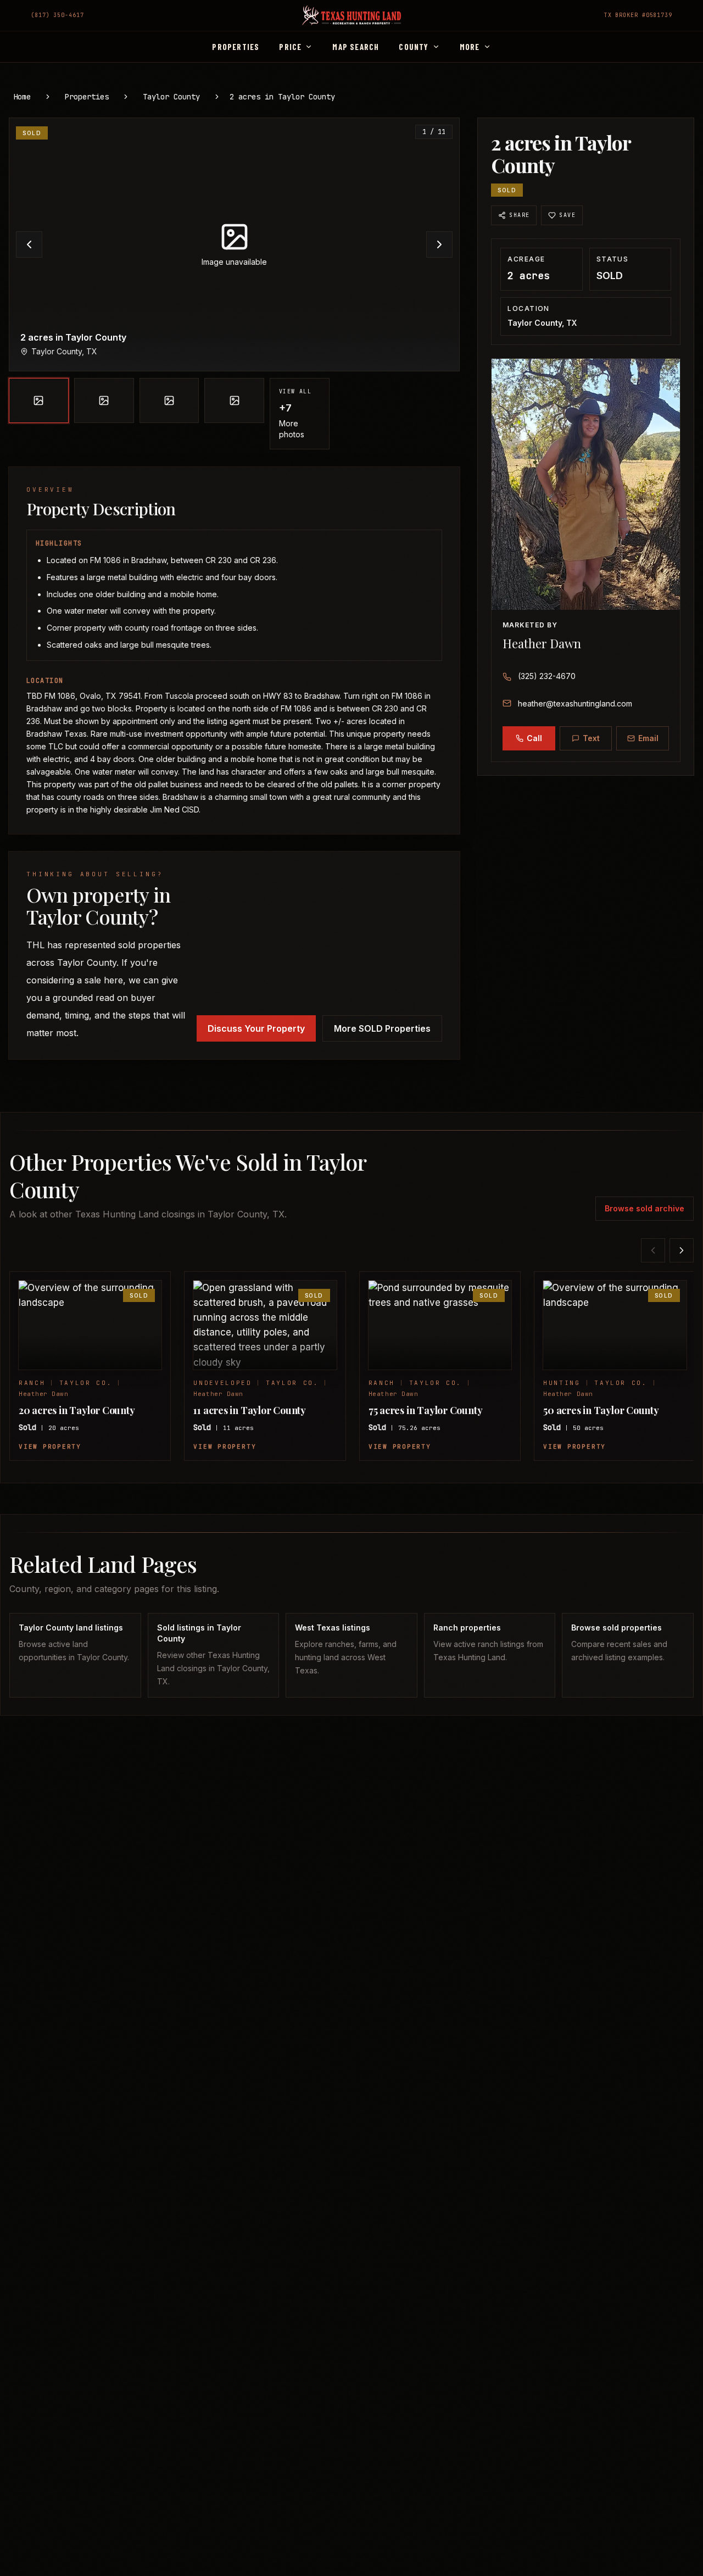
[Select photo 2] (104, 400)
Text (591, 738)
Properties (87, 97)
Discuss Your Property (256, 1028)
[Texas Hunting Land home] (351, 15)
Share (519, 215)
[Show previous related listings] (653, 1250)
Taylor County (171, 97)
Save (567, 215)
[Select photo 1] (39, 400)
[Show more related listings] (682, 1250)
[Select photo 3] (169, 400)
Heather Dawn (542, 643)
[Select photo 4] (234, 400)
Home (22, 97)
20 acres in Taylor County (77, 1410)
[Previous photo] (29, 244)
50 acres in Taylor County (601, 1410)
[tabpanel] (234, 283)
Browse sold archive (645, 1208)
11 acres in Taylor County (250, 1410)
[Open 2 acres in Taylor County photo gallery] (234, 244)
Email (648, 738)
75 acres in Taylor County (426, 1410)
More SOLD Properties (382, 1028)
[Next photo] (439, 244)
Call (534, 738)
